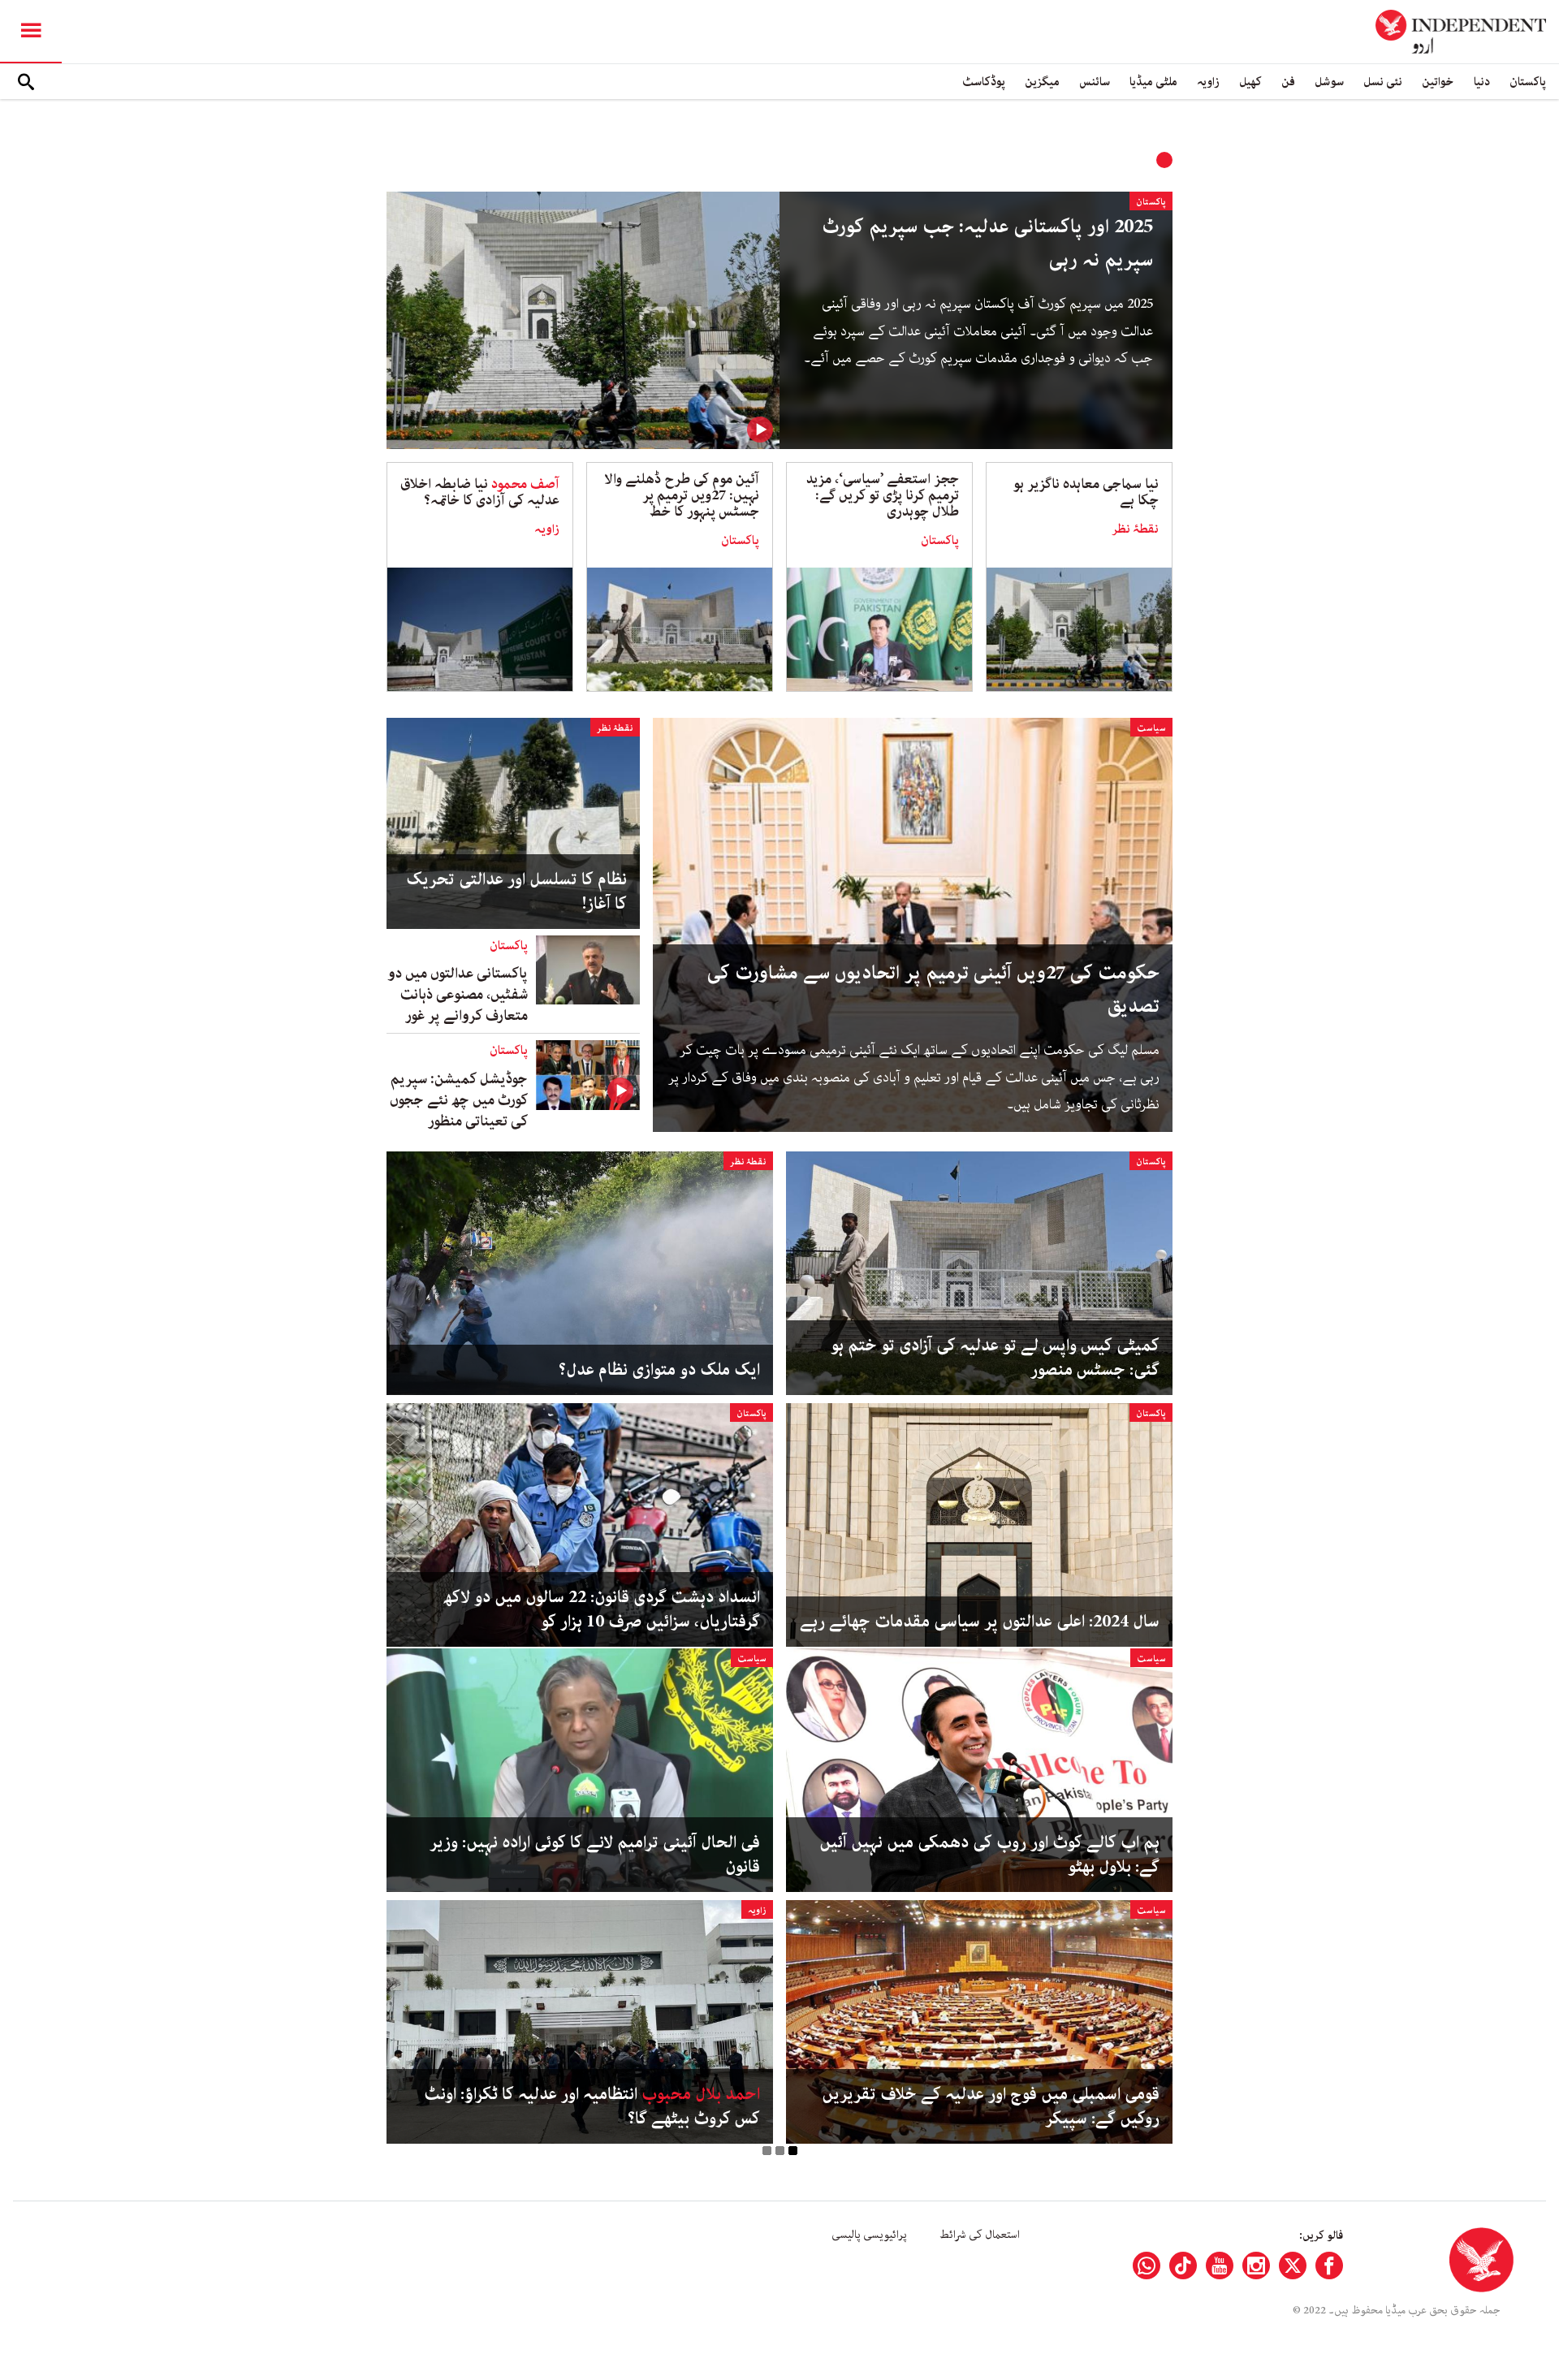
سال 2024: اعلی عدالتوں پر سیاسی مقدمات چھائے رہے (980, 1622)
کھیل (1250, 82)
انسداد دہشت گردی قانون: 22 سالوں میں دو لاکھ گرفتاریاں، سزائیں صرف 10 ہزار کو (602, 1609)
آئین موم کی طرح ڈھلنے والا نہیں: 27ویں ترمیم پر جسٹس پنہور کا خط (682, 495)
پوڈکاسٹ (984, 82)
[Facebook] (1329, 2266)
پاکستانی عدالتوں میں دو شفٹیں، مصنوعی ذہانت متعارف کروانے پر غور (458, 995)
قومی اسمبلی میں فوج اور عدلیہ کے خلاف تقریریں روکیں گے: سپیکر (991, 2106)
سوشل (1329, 82)
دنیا (1482, 82)
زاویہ (1208, 82)
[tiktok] (1183, 2266)
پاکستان (1528, 82)
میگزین (1042, 82)
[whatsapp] (1147, 2266)
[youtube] (1220, 2266)
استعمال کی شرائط (980, 2235)
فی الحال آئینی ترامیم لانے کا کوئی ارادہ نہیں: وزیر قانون (595, 1855)
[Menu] (31, 32)
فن (1288, 82)
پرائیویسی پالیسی (869, 2235)
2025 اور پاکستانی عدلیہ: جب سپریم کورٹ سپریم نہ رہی (987, 244)
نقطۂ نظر (1135, 529)
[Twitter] (1293, 2266)
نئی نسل (1383, 82)
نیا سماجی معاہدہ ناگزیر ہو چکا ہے (1086, 492)
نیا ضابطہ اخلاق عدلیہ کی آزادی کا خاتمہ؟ (480, 492)
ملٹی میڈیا (1153, 82)
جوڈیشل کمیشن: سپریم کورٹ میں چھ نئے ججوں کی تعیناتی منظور (459, 1100)
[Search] (26, 82)
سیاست (1151, 728)
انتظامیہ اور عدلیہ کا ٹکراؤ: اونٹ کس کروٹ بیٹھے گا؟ (592, 2106)
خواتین (1438, 82)
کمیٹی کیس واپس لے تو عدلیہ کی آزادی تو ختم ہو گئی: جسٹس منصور (995, 1358)
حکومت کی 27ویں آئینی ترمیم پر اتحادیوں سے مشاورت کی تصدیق (933, 990)
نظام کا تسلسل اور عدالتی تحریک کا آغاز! (516, 892)
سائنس (1095, 82)
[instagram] (1256, 2266)
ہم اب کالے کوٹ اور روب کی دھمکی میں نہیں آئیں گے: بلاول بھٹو (989, 1855)
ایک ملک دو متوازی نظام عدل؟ (659, 1370)
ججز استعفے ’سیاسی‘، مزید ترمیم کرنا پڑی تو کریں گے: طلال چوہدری (883, 495)
